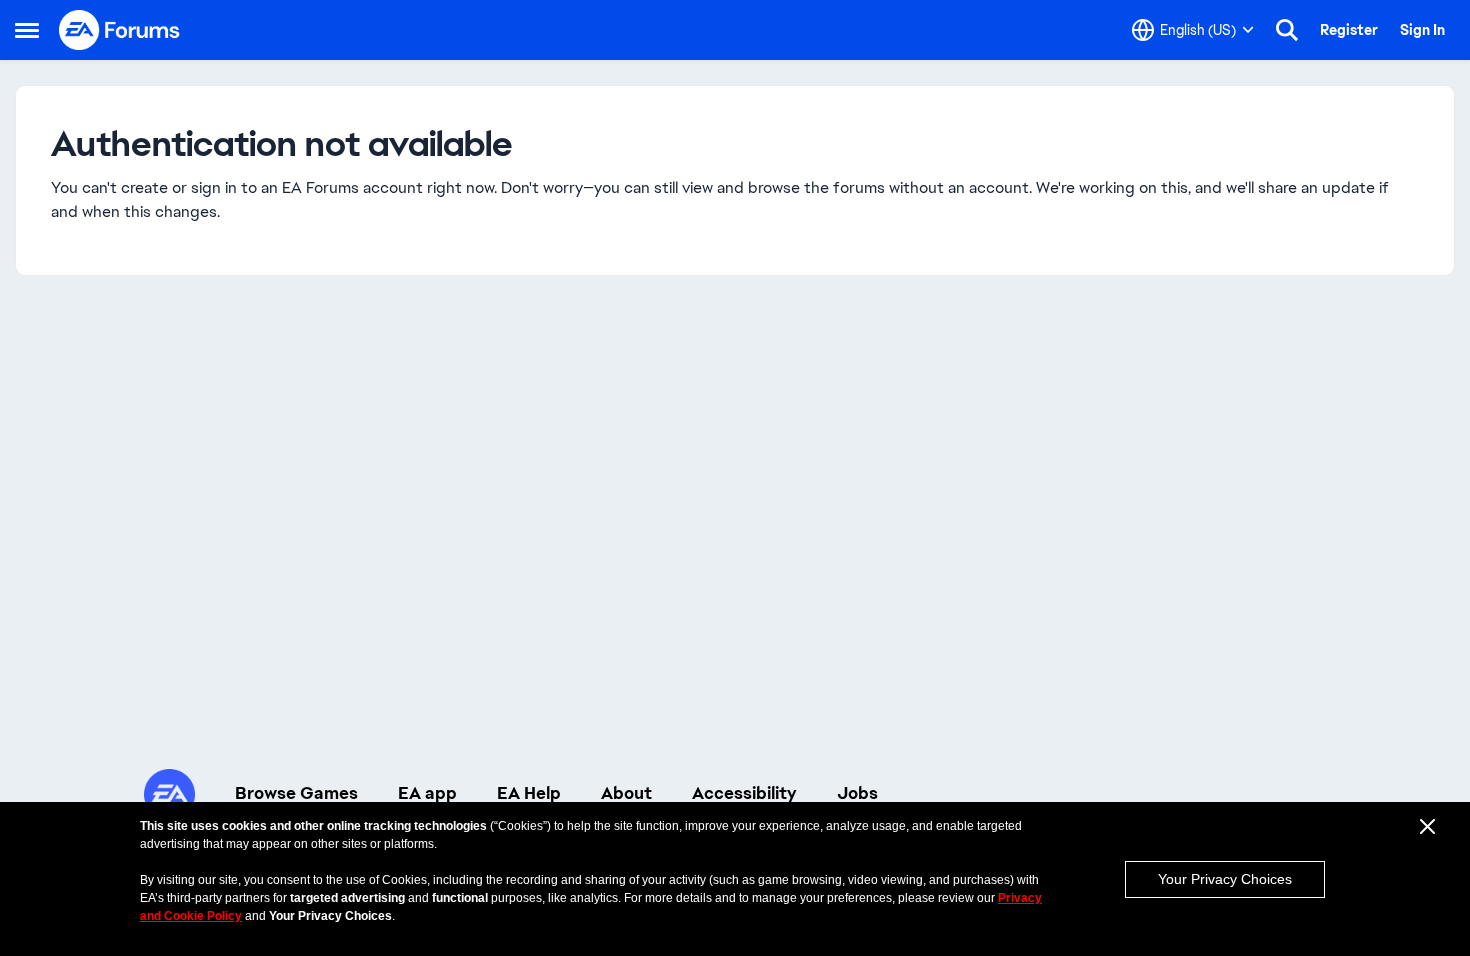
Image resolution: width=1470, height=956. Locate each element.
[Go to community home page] (120, 30)
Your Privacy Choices (1225, 879)
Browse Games (296, 793)
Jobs (857, 793)
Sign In (1422, 30)
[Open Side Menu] (27, 30)
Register (1349, 30)
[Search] (1287, 30)
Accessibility (744, 793)
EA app (427, 793)
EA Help (529, 793)
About (626, 793)
